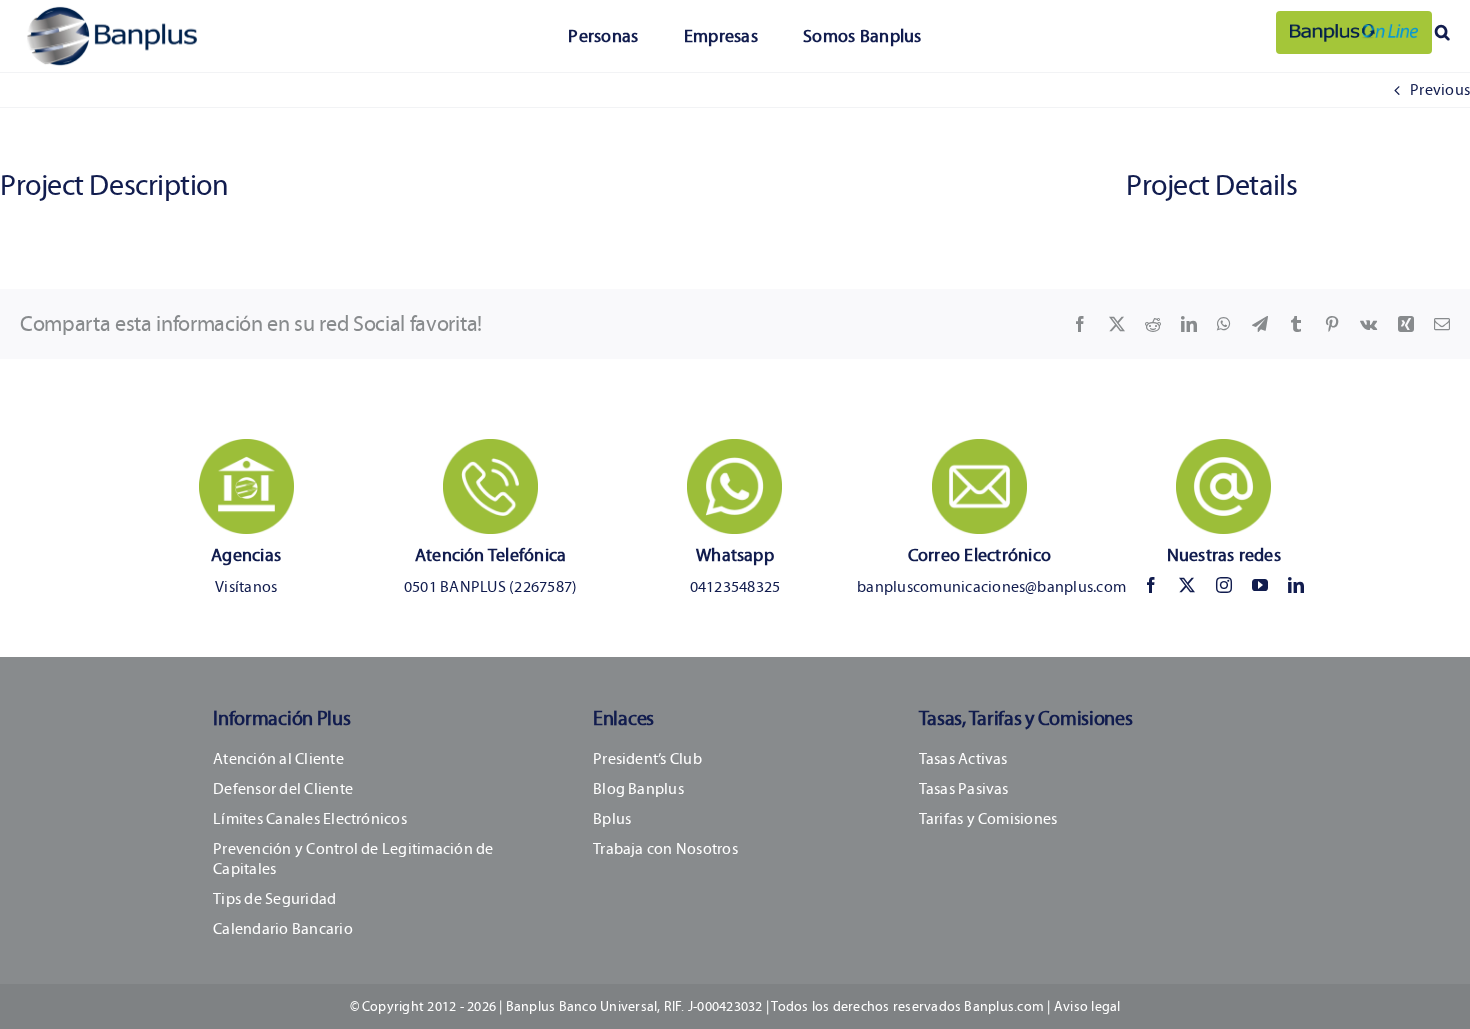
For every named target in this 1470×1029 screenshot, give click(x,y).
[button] (1442, 32)
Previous (1440, 89)
